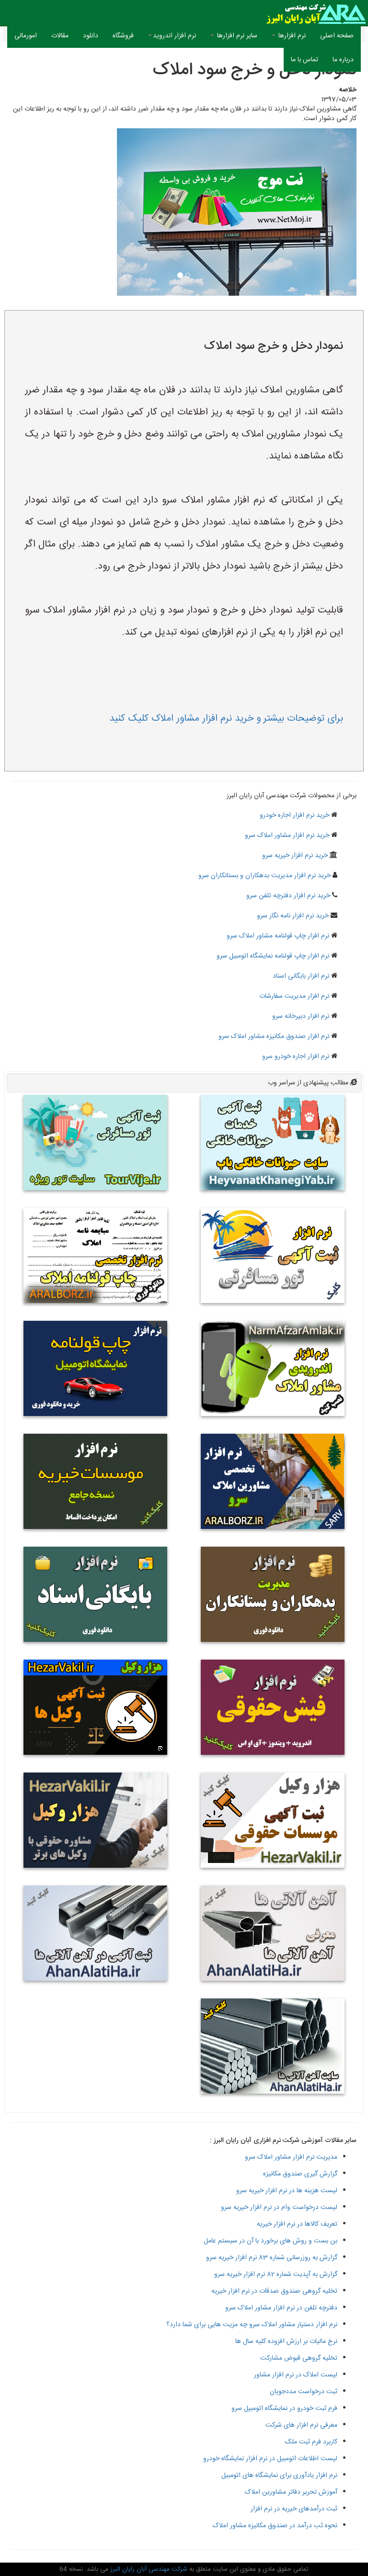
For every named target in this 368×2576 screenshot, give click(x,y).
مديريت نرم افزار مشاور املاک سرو (291, 2157)
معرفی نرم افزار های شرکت (301, 2425)
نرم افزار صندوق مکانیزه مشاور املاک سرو (274, 1037)
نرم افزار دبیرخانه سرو (301, 1016)
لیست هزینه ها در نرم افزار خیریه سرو (287, 2191)
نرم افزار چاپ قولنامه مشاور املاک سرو (278, 936)
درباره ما (343, 60)
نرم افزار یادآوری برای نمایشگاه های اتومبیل (279, 2476)
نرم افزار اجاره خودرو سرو (296, 1057)
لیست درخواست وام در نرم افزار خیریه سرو (279, 2208)
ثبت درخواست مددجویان (304, 2392)
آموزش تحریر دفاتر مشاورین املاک (291, 2492)
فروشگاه (123, 36)
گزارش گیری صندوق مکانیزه (300, 2174)
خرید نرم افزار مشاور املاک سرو (287, 836)
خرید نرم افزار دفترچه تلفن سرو (288, 896)
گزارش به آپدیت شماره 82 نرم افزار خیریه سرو (276, 2275)
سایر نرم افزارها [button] (236, 36)
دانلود (91, 36)
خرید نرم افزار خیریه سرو (295, 856)
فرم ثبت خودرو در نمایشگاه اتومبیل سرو (284, 2409)
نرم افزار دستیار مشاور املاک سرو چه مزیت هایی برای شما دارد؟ (252, 2325)
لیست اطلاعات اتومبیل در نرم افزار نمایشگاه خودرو (270, 2459)
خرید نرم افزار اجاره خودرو (294, 815)
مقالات (60, 36)
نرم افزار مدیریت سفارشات (294, 996)
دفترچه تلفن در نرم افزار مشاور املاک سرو (281, 2308)
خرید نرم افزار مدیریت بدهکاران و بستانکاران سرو (264, 876)
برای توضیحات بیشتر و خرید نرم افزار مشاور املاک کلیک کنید (226, 719)
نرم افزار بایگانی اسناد (301, 976)
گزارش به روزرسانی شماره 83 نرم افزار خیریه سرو (272, 2258)
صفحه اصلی (333, 36)
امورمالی (26, 36)
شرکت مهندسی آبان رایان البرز (148, 2569)
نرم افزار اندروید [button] (174, 36)
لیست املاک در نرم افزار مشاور (296, 2375)
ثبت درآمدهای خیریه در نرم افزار (294, 2509)
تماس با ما (305, 60)
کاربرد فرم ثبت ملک (311, 2442)
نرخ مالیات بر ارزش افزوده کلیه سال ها (286, 2342)
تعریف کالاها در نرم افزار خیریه (297, 2224)
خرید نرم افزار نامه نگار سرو (293, 916)
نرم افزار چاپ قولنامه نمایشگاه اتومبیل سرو (273, 956)
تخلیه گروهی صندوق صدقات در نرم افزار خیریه (274, 2291)
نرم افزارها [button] (291, 36)
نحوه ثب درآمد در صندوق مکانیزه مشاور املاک (275, 2526)
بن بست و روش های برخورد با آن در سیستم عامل (270, 2241)
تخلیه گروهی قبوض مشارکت (299, 2358)
